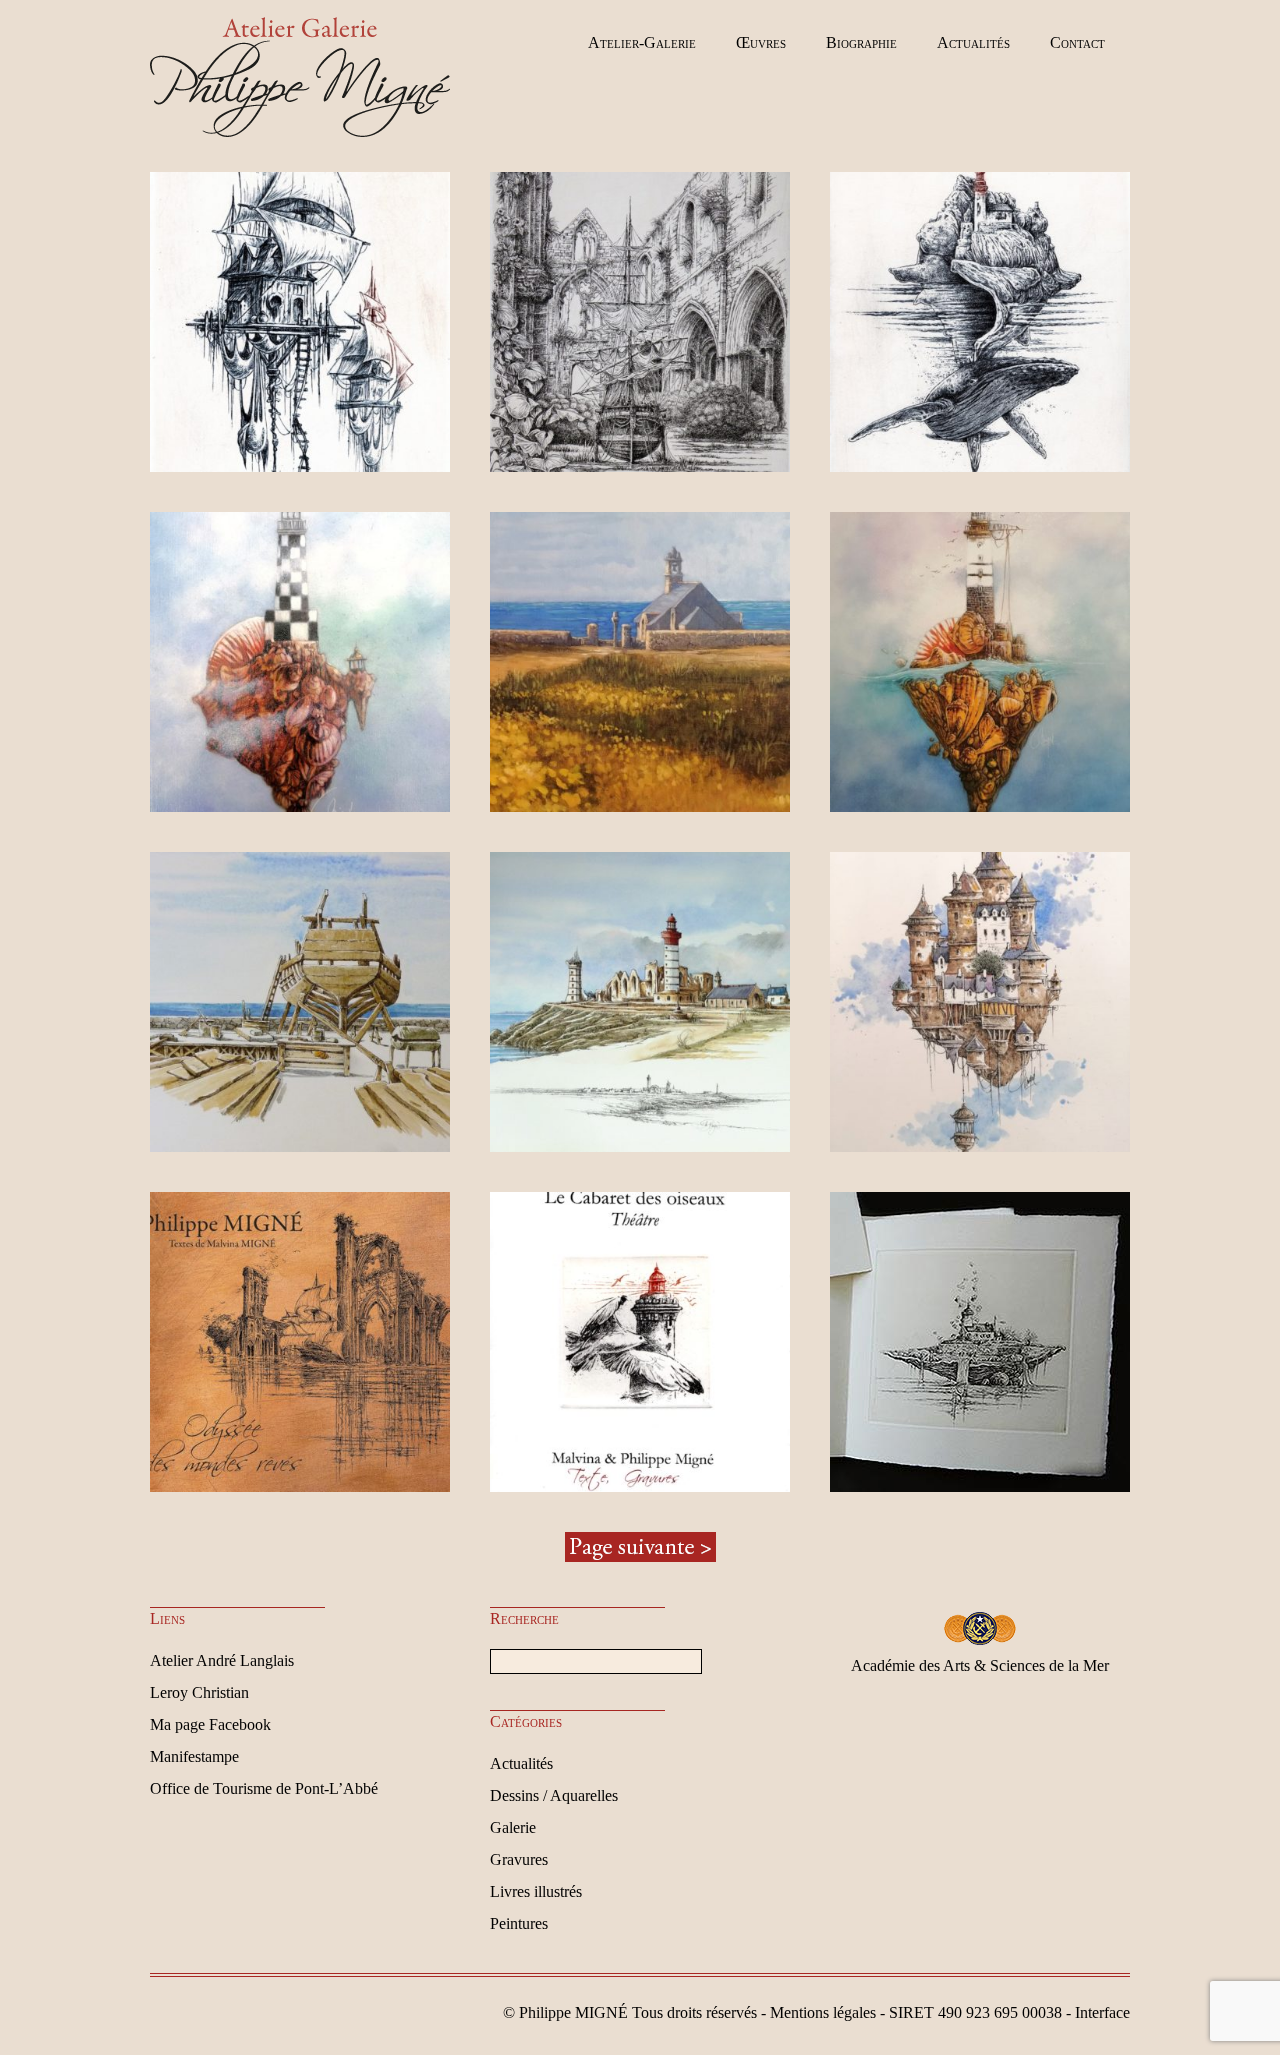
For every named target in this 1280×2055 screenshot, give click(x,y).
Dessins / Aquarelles (554, 1795)
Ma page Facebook (210, 1724)
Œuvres (761, 42)
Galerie (513, 1827)
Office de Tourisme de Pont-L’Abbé (264, 1788)
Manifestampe (194, 1756)
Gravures (519, 1859)
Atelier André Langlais (222, 1660)
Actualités (973, 42)
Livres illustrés (536, 1891)
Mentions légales (823, 2012)
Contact (1077, 42)
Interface (1102, 2012)
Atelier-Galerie (642, 42)
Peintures (519, 1923)
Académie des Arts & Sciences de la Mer (980, 1665)
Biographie (861, 42)
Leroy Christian (199, 1692)
